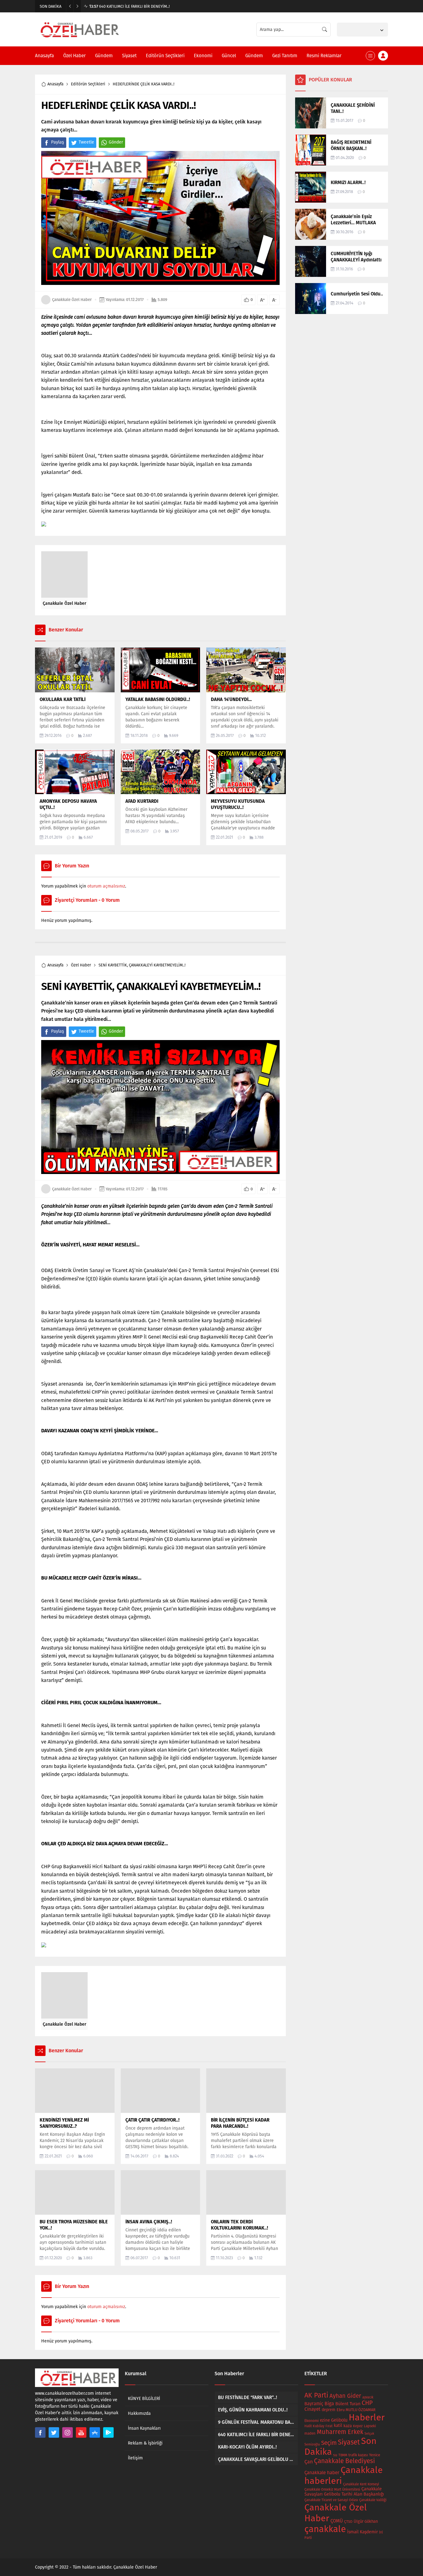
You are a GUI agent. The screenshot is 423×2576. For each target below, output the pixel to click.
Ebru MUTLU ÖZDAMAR (356, 2410)
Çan (309, 2462)
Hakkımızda (139, 2413)
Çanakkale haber (322, 2473)
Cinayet (312, 2409)
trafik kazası (358, 2455)
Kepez (358, 2426)
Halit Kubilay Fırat (318, 2426)
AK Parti (316, 2395)
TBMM (343, 2455)
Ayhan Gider (345, 2396)
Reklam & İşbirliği (145, 2443)
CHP (367, 2403)
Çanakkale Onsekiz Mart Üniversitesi (332, 2490)
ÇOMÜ (337, 2521)
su (335, 2455)
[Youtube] (81, 2432)
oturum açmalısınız (106, 886)
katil (338, 2425)
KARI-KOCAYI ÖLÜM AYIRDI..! (119, 6)
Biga (329, 2404)
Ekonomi (312, 2421)
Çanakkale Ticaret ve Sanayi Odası (331, 2500)
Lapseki (370, 2426)
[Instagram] (68, 2432)
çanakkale (325, 2529)
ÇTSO (348, 2522)
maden (310, 2433)
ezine (325, 2420)
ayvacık (368, 2397)
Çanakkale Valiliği (373, 2500)
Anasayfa (55, 84)
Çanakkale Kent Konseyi (361, 2484)
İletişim (135, 2458)
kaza (348, 2426)
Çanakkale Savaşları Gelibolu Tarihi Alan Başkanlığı (344, 2492)
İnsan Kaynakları (144, 2428)
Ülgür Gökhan (366, 2521)
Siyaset (349, 2442)
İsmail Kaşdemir (362, 2532)
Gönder (116, 142)
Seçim (329, 2443)
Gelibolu (339, 2420)
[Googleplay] (108, 2432)
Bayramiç (314, 2404)
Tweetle (86, 142)
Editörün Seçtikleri (88, 84)
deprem (329, 2410)
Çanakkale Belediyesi (345, 2461)
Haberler (367, 2417)
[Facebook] (40, 2432)
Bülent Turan (348, 2404)
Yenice (375, 2455)
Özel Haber (81, 965)
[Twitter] (54, 2432)
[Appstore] (95, 2432)
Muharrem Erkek (340, 2432)
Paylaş (58, 142)
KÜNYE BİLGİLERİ (144, 2399)
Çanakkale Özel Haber (72, 300)
